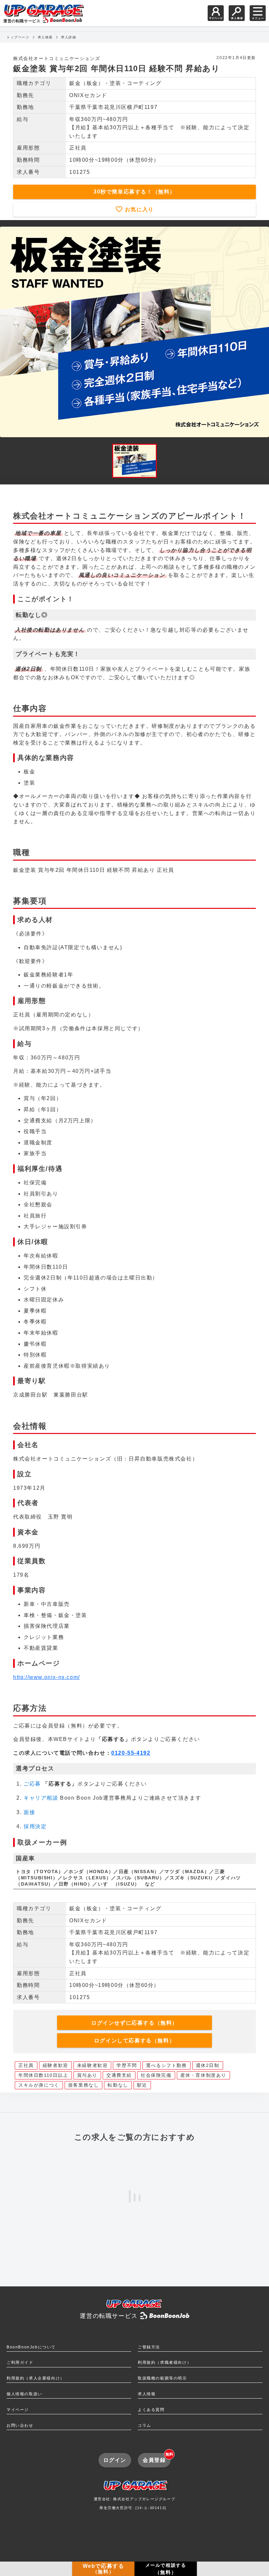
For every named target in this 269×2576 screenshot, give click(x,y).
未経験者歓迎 (93, 2065)
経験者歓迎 (55, 2065)
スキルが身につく (39, 2085)
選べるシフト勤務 (166, 2065)
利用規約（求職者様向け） (165, 2362)
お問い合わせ (20, 2425)
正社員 (26, 2065)
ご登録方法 (149, 2347)
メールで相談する (166, 2569)
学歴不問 (127, 2065)
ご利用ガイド (20, 2362)
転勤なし (118, 2085)
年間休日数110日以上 (43, 2075)
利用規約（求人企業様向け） (36, 2378)
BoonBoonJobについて (31, 2347)
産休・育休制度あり (203, 2075)
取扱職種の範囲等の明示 (162, 2378)
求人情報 (147, 2394)
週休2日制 (208, 2065)
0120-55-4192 (131, 1753)
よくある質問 (151, 2410)
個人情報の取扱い (24, 2394)
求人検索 (45, 37)
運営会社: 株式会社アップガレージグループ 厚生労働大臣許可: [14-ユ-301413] (135, 2504)
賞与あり (87, 2075)
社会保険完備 (156, 2075)
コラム (145, 2425)
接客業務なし (84, 2085)
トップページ (18, 37)
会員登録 (157, 2458)
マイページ (18, 2410)
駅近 (142, 2085)
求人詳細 (69, 37)
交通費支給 (119, 2075)
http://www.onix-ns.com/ (47, 1677)
